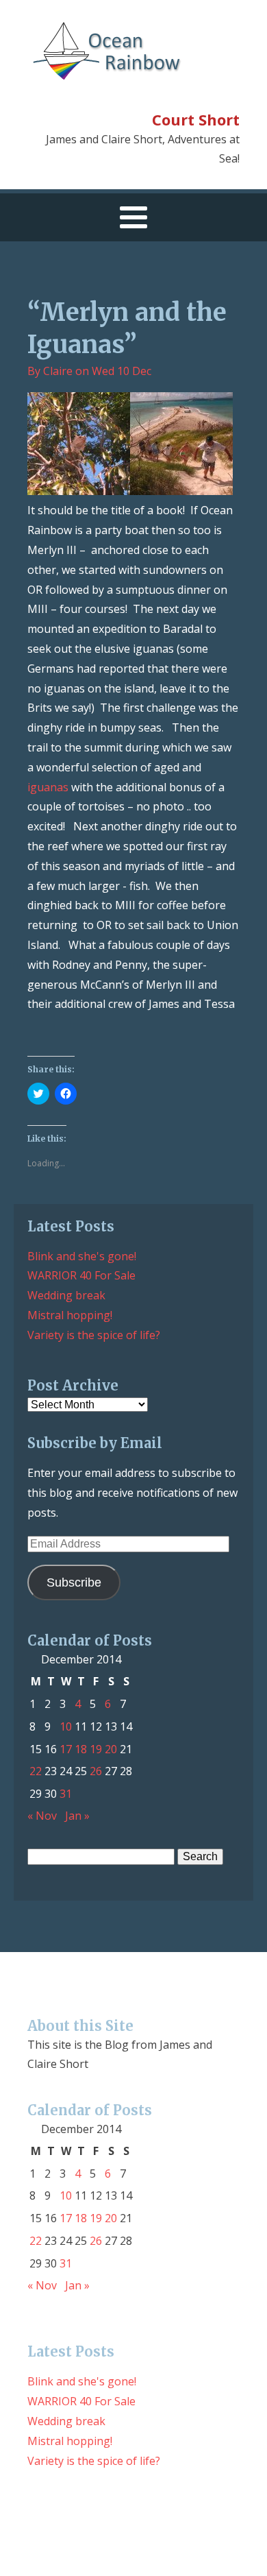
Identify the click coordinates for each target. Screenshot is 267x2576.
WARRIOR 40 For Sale (81, 1275)
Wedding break (66, 1295)
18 (81, 1749)
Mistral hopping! (70, 1315)
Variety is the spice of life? (94, 1335)
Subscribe (74, 1582)
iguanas (48, 787)
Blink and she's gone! (82, 1256)
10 (66, 1726)
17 (66, 1749)
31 (66, 1794)
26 (96, 1771)
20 (111, 1749)
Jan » (77, 1816)
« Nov (42, 1816)
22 (36, 1771)
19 (96, 1749)
